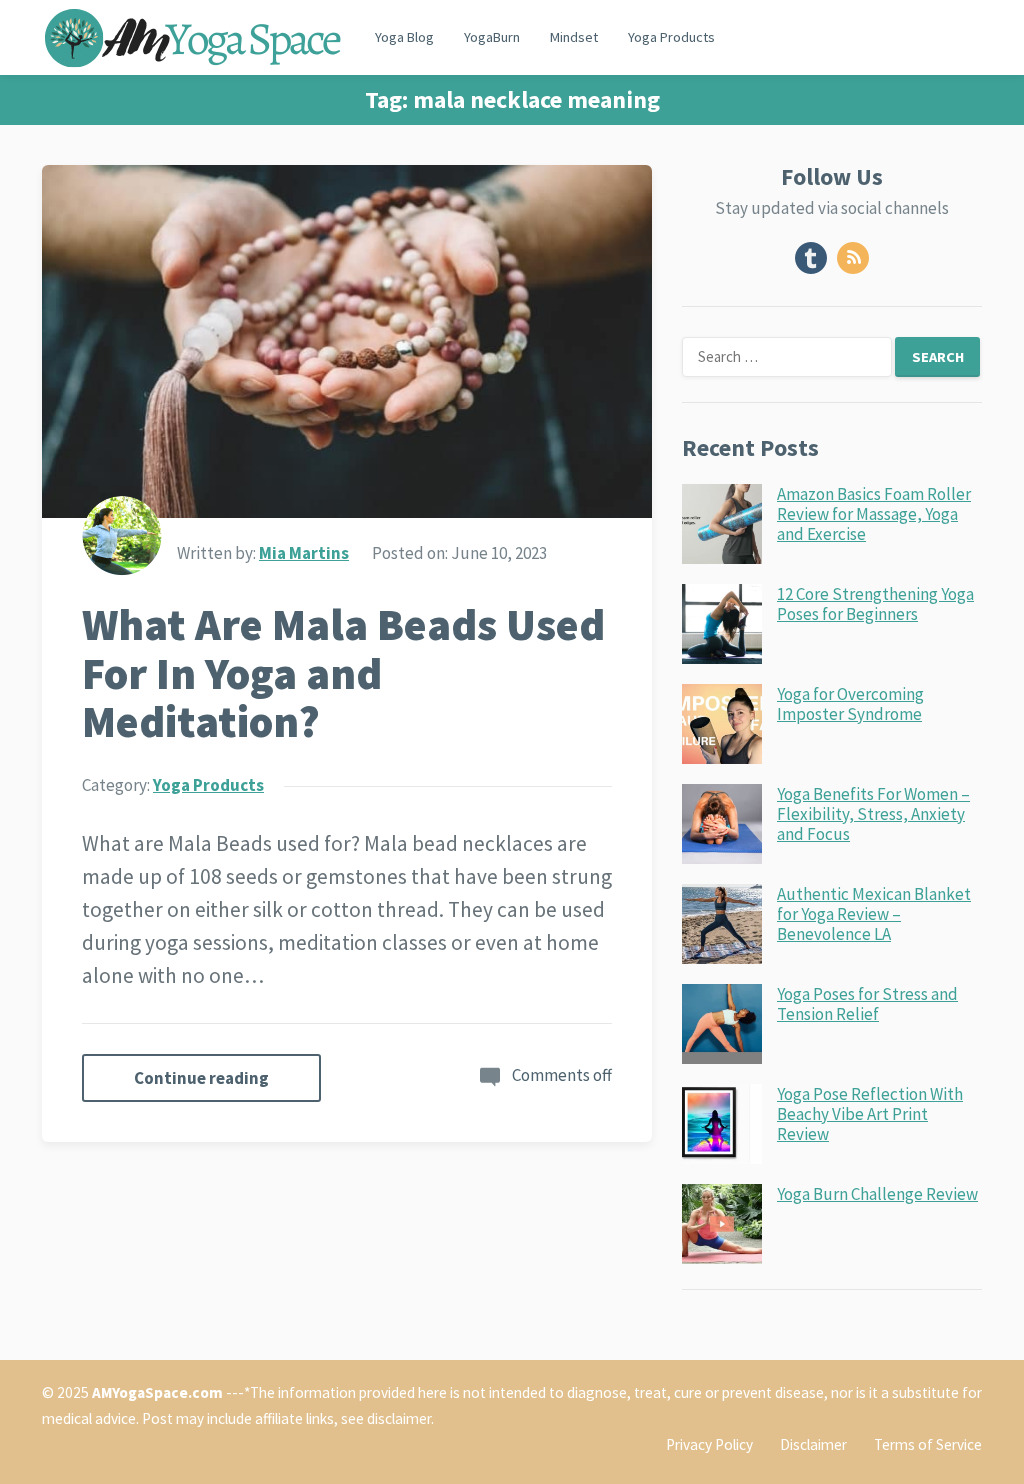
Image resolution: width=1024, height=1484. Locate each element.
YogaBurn (492, 37)
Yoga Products (671, 37)
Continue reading (201, 1078)
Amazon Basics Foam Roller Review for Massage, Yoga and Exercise (874, 514)
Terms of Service (928, 1444)
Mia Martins (304, 553)
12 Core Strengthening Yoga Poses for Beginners (875, 604)
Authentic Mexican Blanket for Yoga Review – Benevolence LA (874, 914)
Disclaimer (813, 1444)
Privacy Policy (709, 1444)
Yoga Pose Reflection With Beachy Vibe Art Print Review (870, 1114)
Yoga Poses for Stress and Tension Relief (867, 1004)
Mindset (574, 37)
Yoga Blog (404, 37)
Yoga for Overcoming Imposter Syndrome (850, 704)
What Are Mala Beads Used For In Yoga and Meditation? (343, 673)
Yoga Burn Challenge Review (877, 1194)
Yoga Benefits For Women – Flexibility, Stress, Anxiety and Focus (873, 814)
